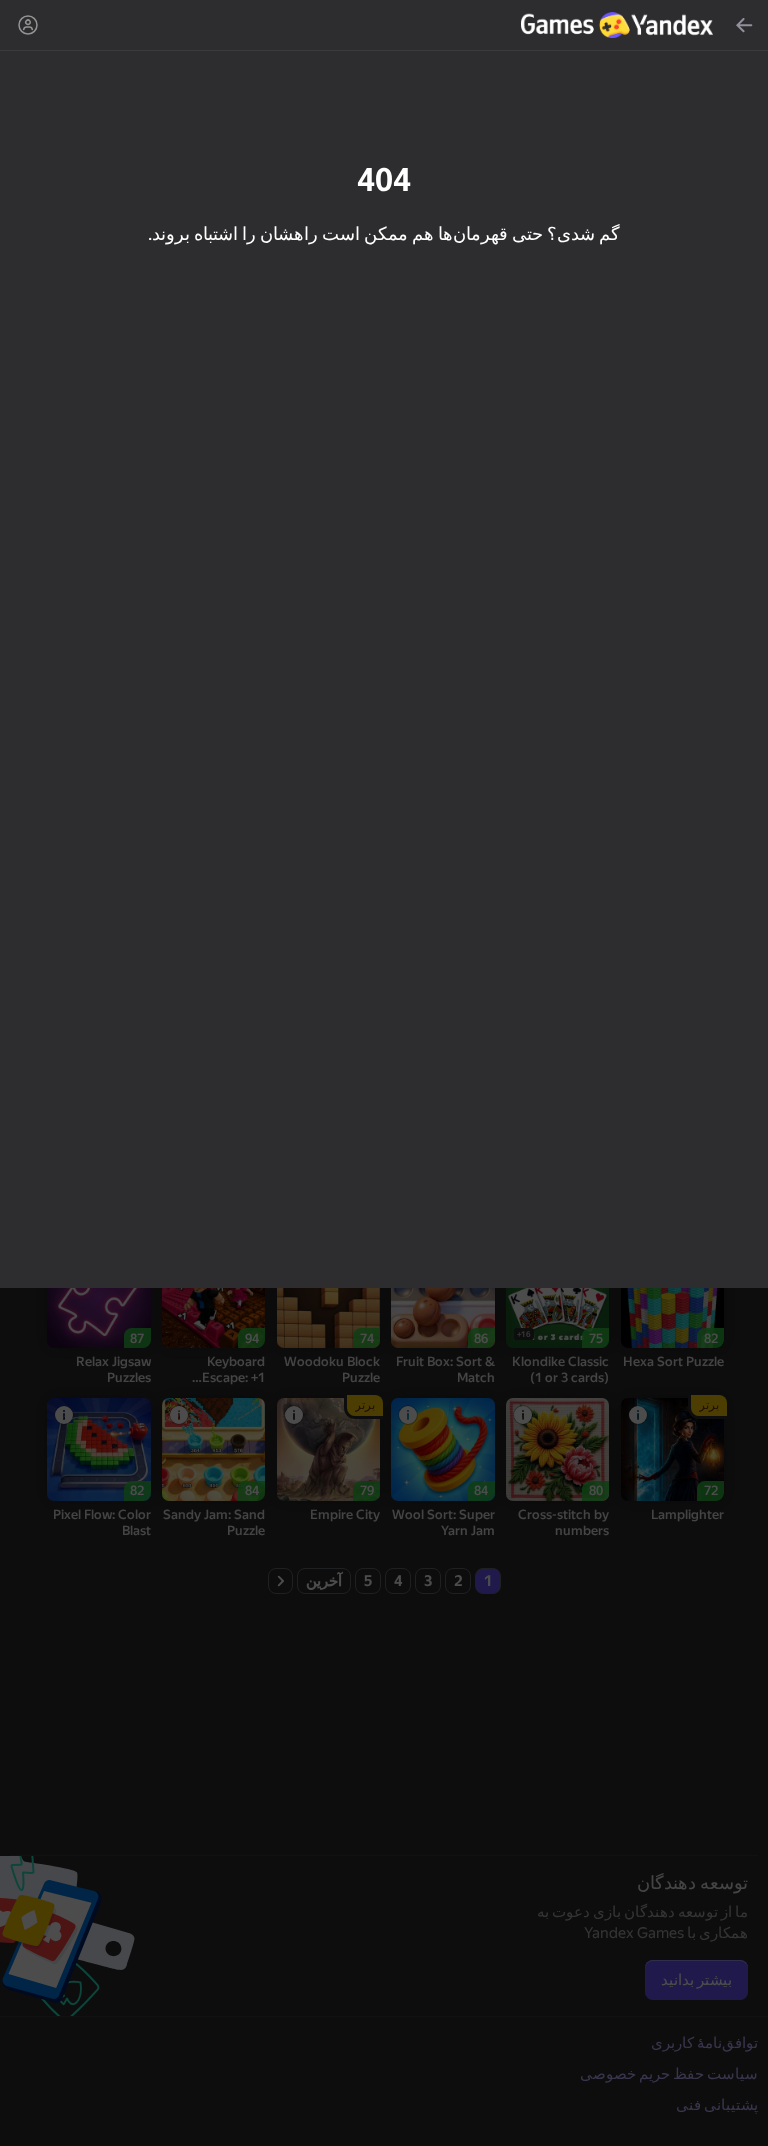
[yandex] (619, 25)
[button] (384, 1073)
